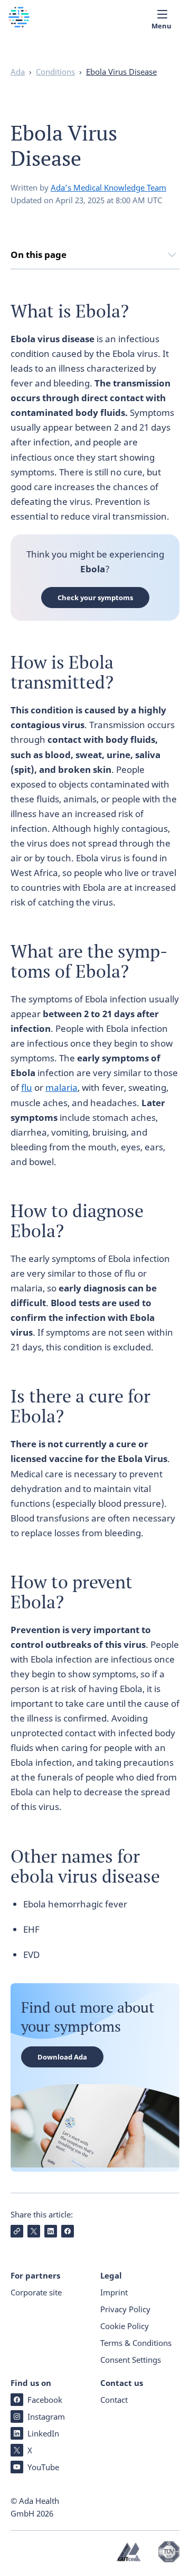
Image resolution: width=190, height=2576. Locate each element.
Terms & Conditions (136, 2343)
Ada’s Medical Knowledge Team (108, 187)
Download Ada (62, 2057)
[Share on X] (34, 2231)
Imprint (114, 2292)
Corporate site (36, 2292)
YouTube (43, 2467)
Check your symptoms (95, 598)
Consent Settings (131, 2360)
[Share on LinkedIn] (51, 2231)
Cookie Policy (125, 2326)
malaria (61, 1087)
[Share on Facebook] (68, 2231)
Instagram (46, 2416)
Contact (114, 2400)
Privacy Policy (125, 2309)
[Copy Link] (17, 2231)
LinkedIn (43, 2433)
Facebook (45, 2400)
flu (27, 1087)
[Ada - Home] (19, 24)
